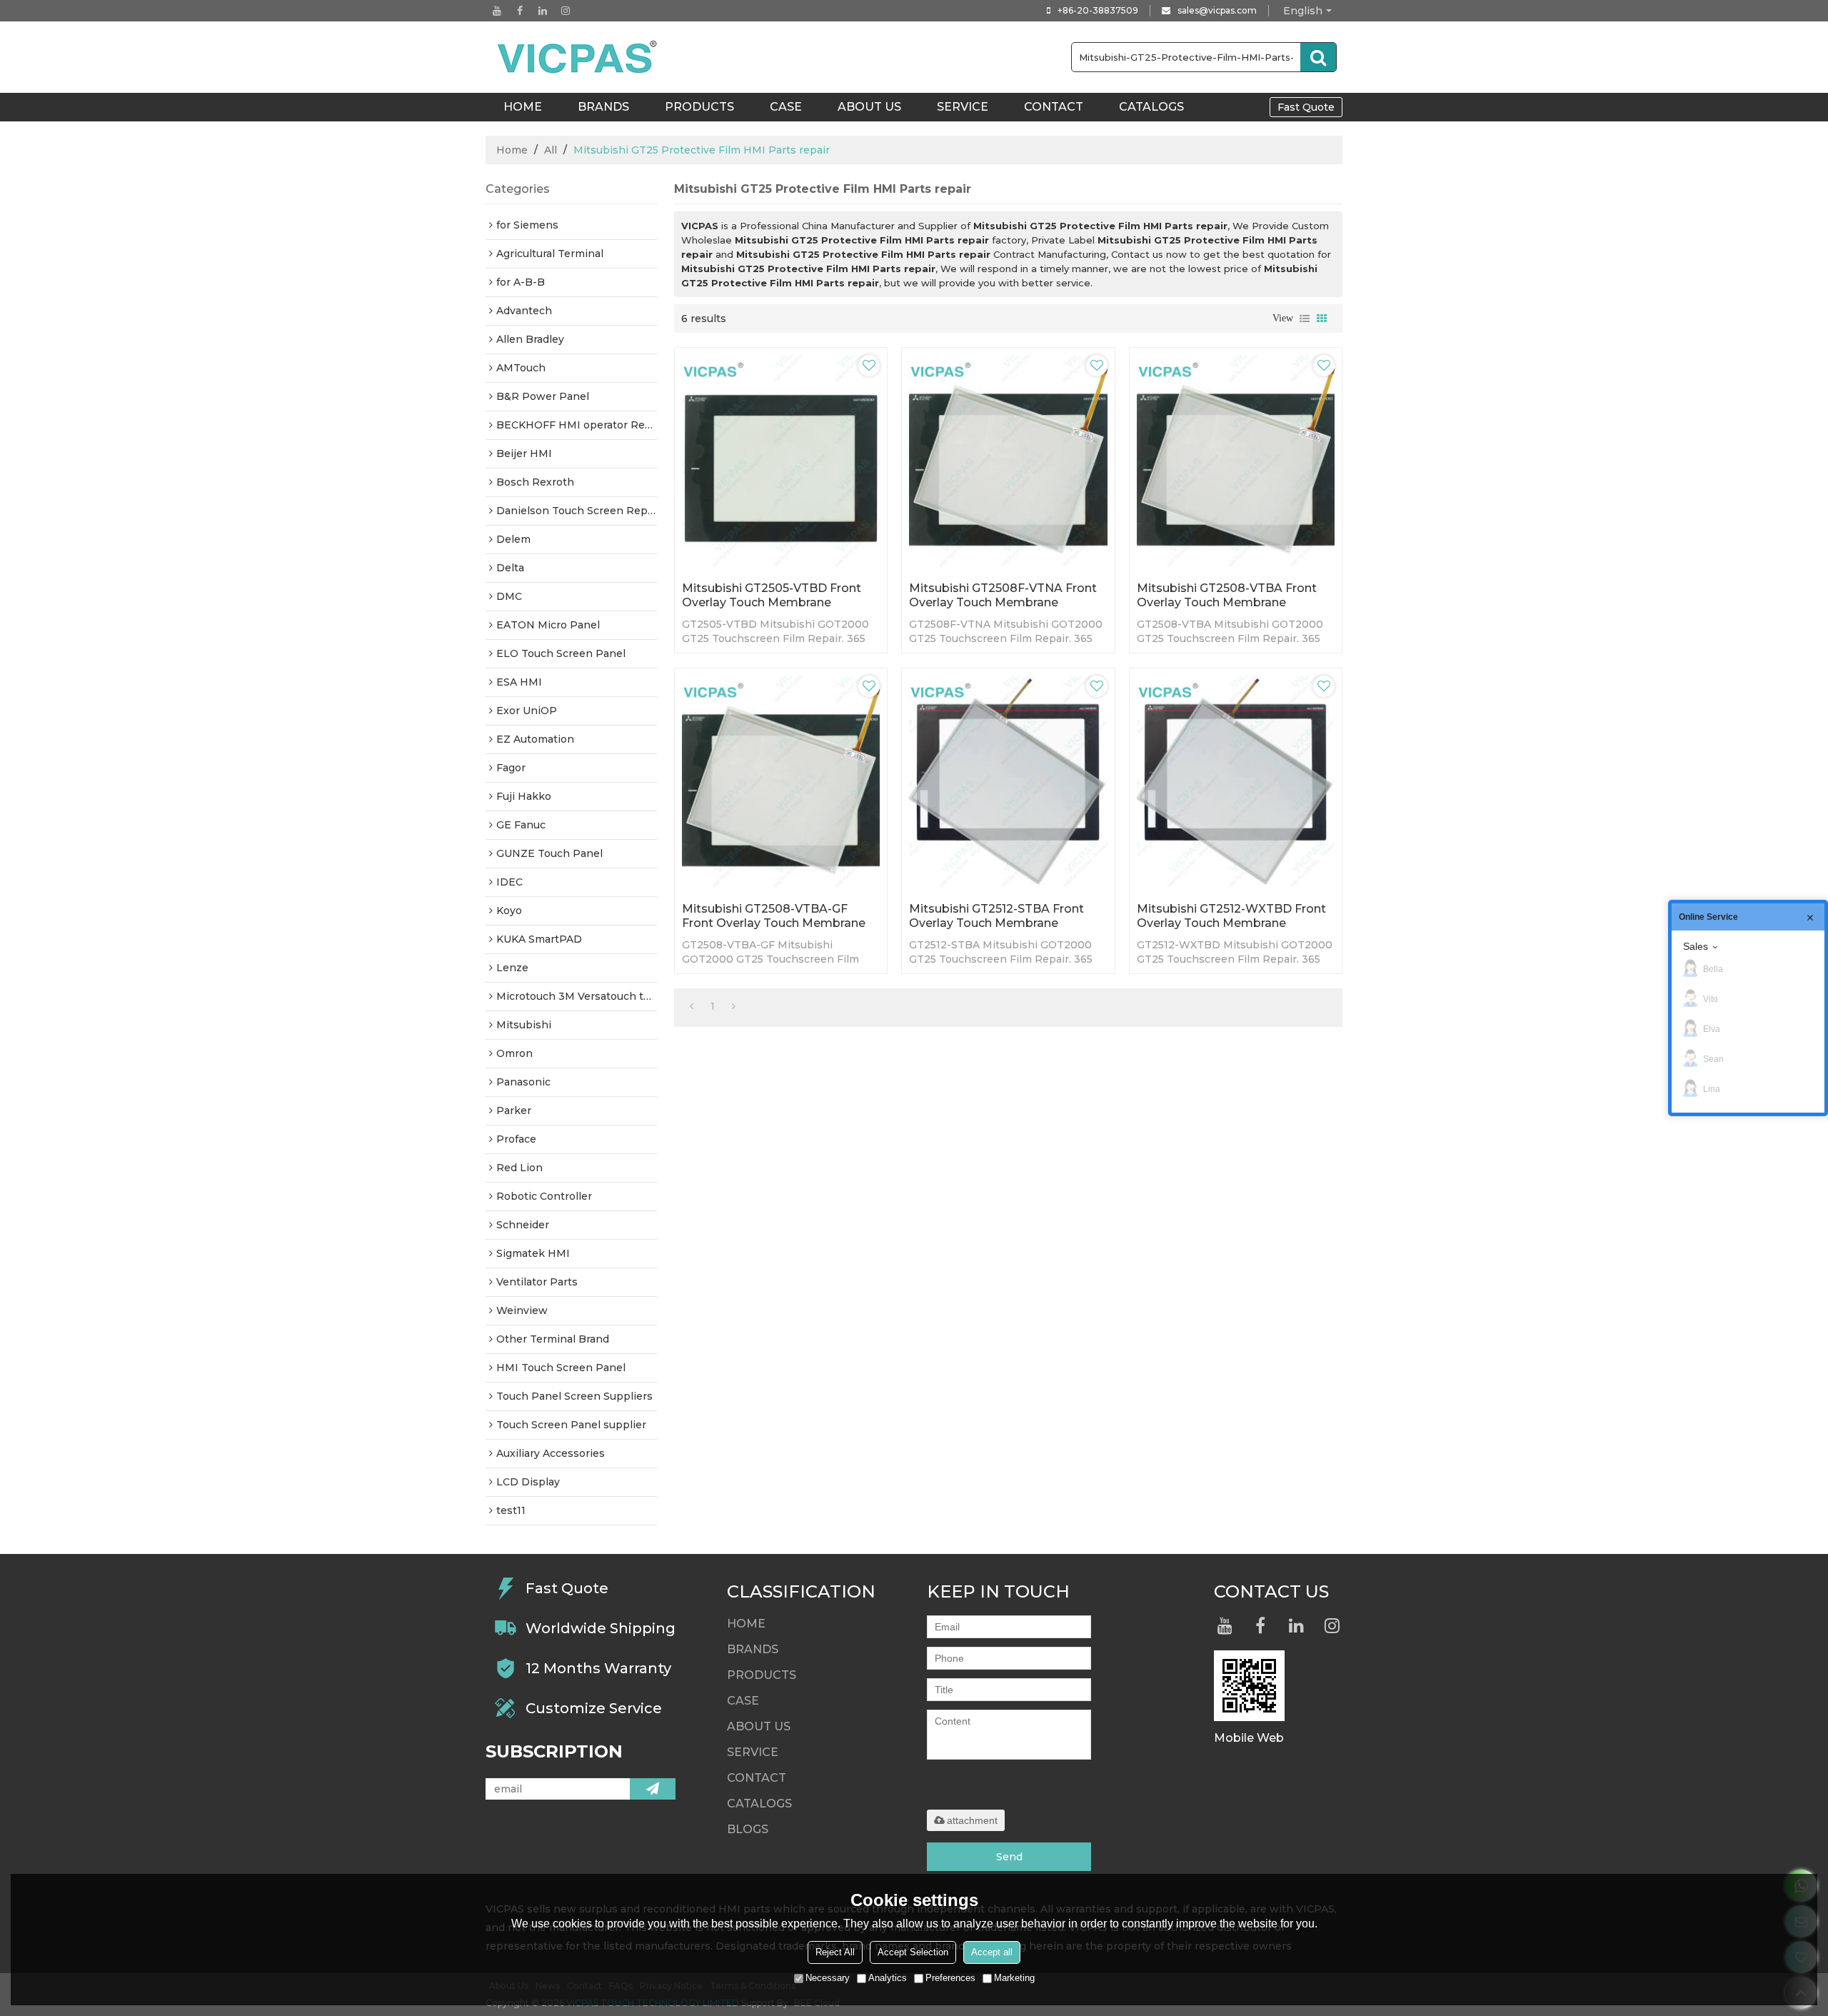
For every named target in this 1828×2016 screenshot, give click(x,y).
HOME (523, 107)
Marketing (1014, 1978)
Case (786, 107)
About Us (869, 107)
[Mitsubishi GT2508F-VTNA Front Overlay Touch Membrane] (1008, 461)
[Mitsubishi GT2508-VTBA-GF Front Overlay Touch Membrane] (781, 782)
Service (963, 107)
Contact (1054, 107)
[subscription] (653, 1789)
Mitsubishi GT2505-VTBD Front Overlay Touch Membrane (772, 595)
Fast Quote (1306, 107)
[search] (1318, 57)
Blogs (748, 1829)
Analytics (888, 1978)
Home (512, 150)
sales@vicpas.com (1217, 10)
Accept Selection (913, 1952)
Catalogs (1151, 107)
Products (699, 107)
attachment (972, 1820)
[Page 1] (692, 1006)
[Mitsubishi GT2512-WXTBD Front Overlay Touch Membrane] (1236, 782)
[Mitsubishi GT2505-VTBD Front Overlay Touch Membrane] (781, 461)
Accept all (992, 1952)
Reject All (835, 1952)
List (1305, 319)
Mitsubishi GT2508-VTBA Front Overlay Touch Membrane (1227, 595)
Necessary (828, 1978)
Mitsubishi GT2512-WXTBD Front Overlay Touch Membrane (1231, 916)
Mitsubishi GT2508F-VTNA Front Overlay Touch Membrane (1003, 595)
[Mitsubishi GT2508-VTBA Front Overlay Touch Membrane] (1236, 461)
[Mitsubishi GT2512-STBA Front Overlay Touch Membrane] (1008, 782)
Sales (1696, 946)
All (551, 150)
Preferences (950, 1978)
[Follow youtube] (497, 11)
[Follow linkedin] (543, 11)
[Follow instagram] (566, 11)
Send (1009, 1857)
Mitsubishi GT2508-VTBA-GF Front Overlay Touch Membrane (774, 916)
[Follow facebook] (520, 11)
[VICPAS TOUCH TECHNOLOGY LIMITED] (578, 57)
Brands (603, 107)
